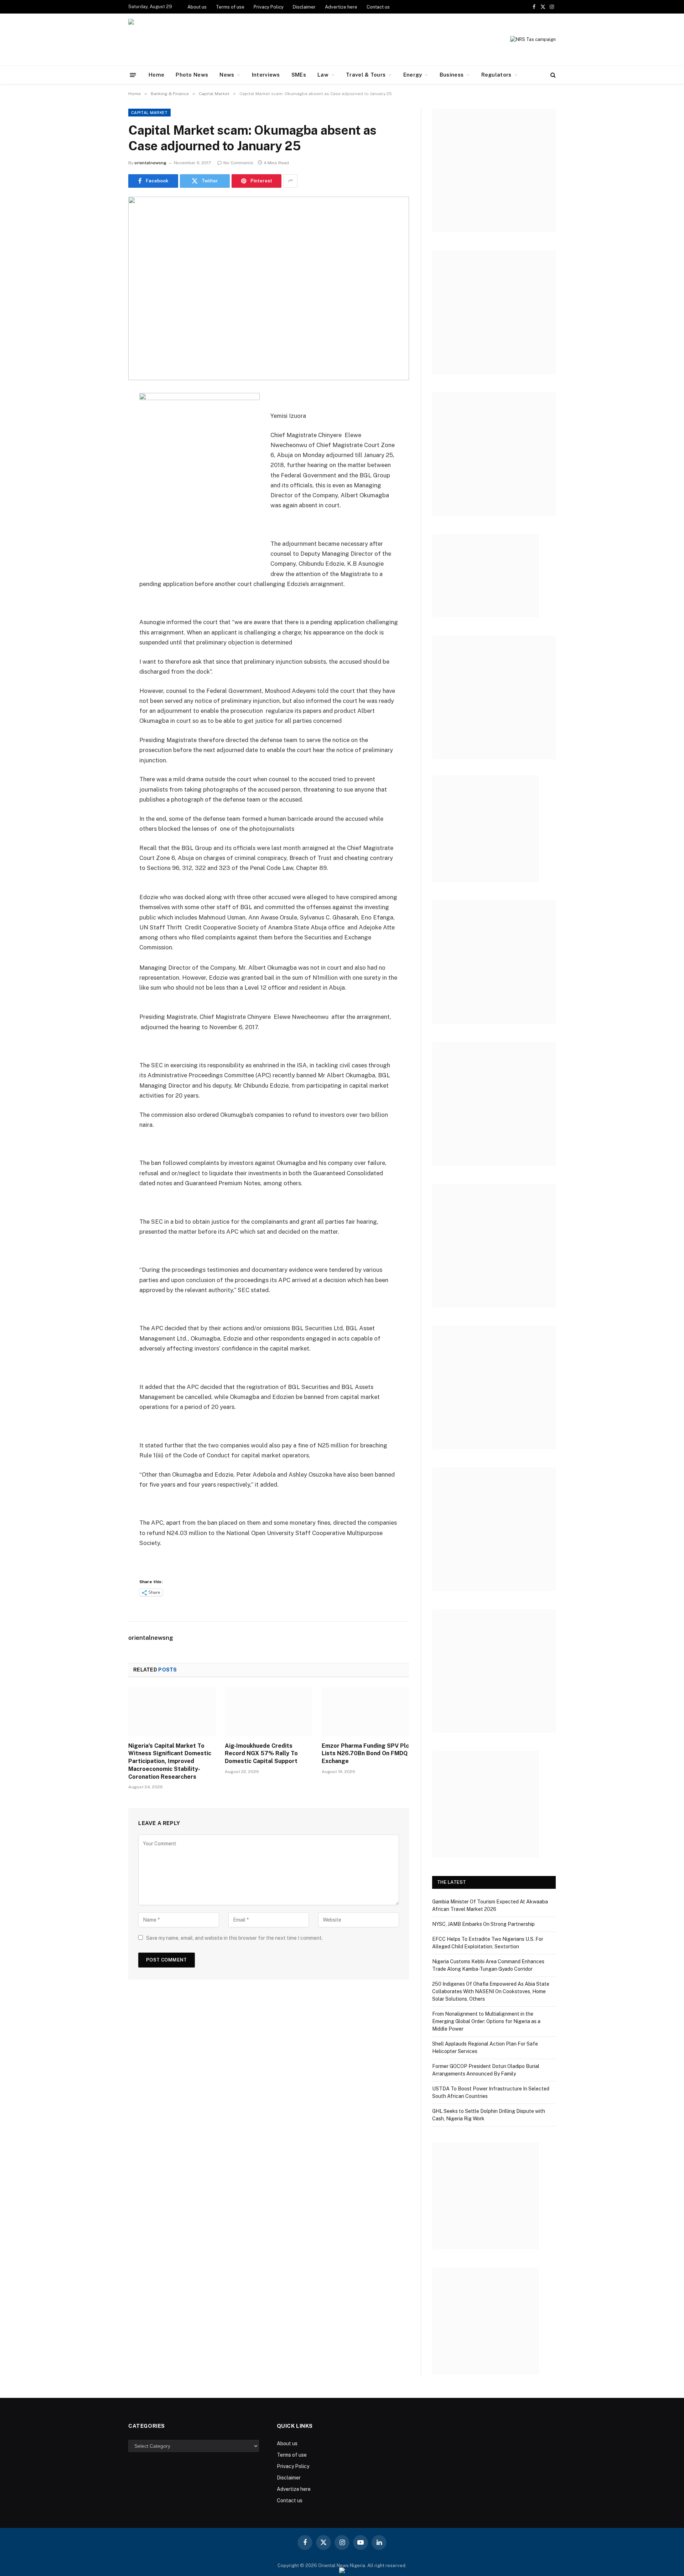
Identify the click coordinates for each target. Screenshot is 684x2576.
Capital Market (149, 113)
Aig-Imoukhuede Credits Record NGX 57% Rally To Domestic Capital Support (262, 1754)
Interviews (266, 75)
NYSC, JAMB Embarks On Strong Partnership (484, 1924)
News (227, 75)
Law (323, 75)
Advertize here (341, 7)
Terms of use (230, 7)
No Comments (238, 163)
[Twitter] (103, 433)
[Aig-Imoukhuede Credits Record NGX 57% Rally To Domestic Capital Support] (268, 1712)
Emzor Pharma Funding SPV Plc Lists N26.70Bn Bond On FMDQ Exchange (365, 1754)
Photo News (192, 75)
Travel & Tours (366, 75)
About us (197, 7)
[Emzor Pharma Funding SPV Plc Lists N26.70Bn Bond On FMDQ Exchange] (365, 1712)
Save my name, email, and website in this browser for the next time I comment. (234, 1938)
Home (156, 75)
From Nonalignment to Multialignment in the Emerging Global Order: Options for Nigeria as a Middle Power (486, 2021)
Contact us (378, 7)
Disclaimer (304, 7)
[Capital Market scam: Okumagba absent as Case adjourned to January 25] (269, 288)
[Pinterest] (103, 470)
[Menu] (133, 75)
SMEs (299, 75)
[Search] (552, 75)
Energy (413, 75)
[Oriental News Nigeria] (177, 40)
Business (452, 75)
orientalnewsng (150, 163)
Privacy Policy (269, 7)
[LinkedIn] (103, 451)
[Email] (103, 488)
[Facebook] (103, 415)
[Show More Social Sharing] (290, 181)
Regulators (496, 75)
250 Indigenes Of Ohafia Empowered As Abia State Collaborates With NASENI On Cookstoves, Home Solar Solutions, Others (491, 1991)
